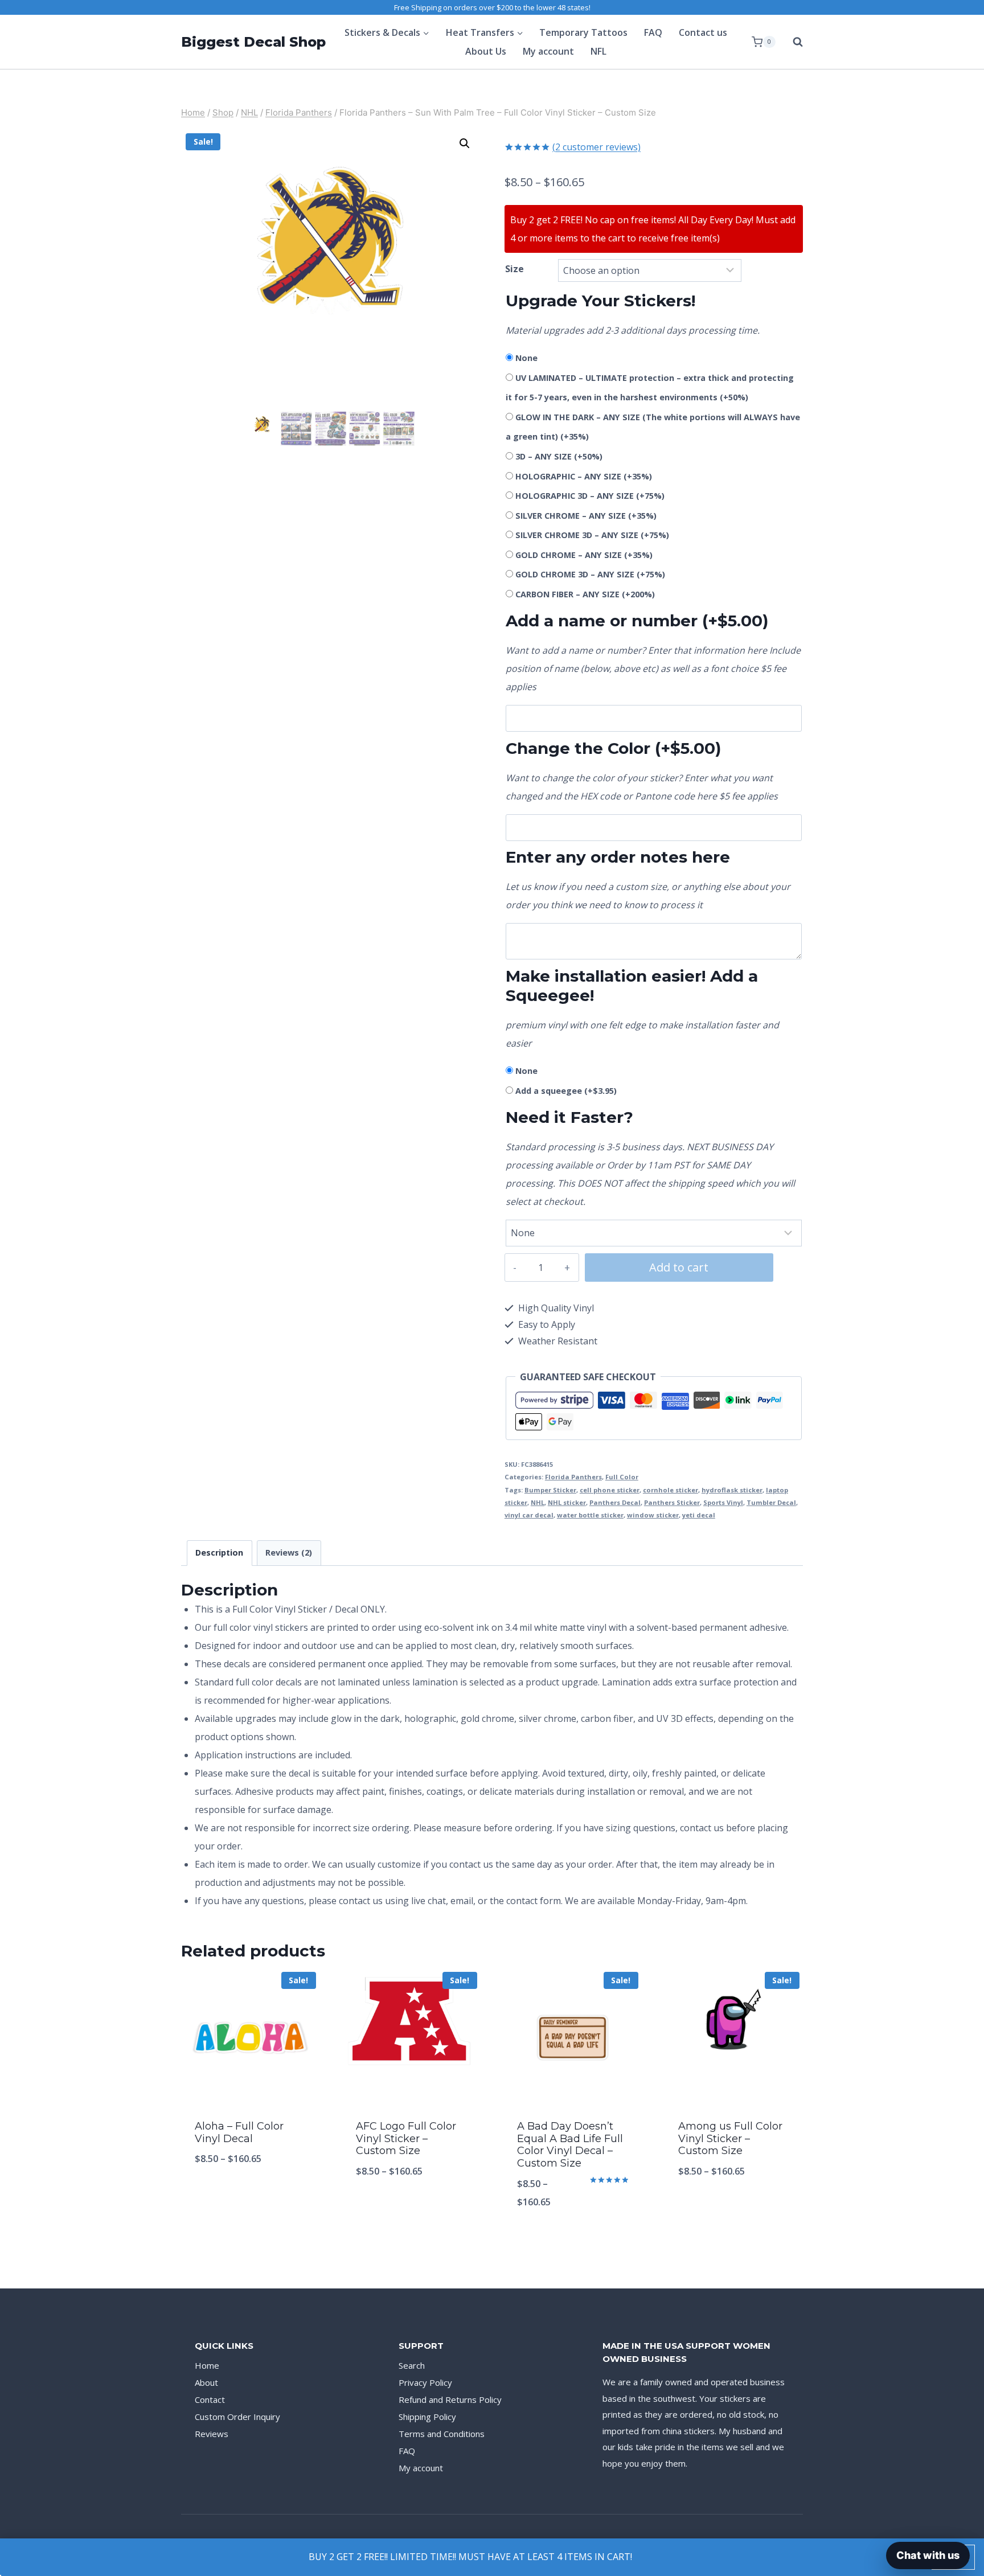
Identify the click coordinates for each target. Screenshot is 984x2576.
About (206, 2382)
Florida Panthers (573, 1477)
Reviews (212, 2434)
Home (207, 2365)
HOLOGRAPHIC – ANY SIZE (584, 476)
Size (514, 269)
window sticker (653, 1515)
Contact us (703, 32)
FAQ (653, 32)
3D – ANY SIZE (559, 456)
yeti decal (699, 1515)
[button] (465, 143)
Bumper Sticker (550, 1490)
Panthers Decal (615, 1502)
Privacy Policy (425, 2382)
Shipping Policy (427, 2417)
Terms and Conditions (442, 2434)
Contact (210, 2399)
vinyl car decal (529, 1515)
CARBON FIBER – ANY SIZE (585, 594)
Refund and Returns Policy (450, 2399)
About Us (486, 51)
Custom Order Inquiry (237, 2417)
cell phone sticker (610, 1490)
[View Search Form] (792, 42)
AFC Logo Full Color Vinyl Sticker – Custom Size (406, 2138)
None (526, 358)
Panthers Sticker (672, 1502)
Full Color (622, 1477)
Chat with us (928, 2555)
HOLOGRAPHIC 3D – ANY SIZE (590, 496)
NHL (538, 1502)
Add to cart (679, 1267)
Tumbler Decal (771, 1502)
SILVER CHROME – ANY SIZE (586, 516)
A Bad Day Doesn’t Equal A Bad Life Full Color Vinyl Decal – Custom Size (570, 2145)
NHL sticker (567, 1502)
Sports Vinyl (723, 1502)
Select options (251, 2196)
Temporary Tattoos (583, 32)
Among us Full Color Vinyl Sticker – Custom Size (730, 2138)
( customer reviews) (596, 147)
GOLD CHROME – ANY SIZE (584, 555)
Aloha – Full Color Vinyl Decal (239, 2132)
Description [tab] (219, 1552)
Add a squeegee (566, 1091)
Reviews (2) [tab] (289, 1552)
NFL (598, 51)
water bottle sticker (590, 1515)
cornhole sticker (671, 1490)
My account (548, 51)
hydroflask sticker (732, 1490)
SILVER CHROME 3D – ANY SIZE (592, 535)
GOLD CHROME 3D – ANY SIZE (590, 574)
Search (412, 2365)
